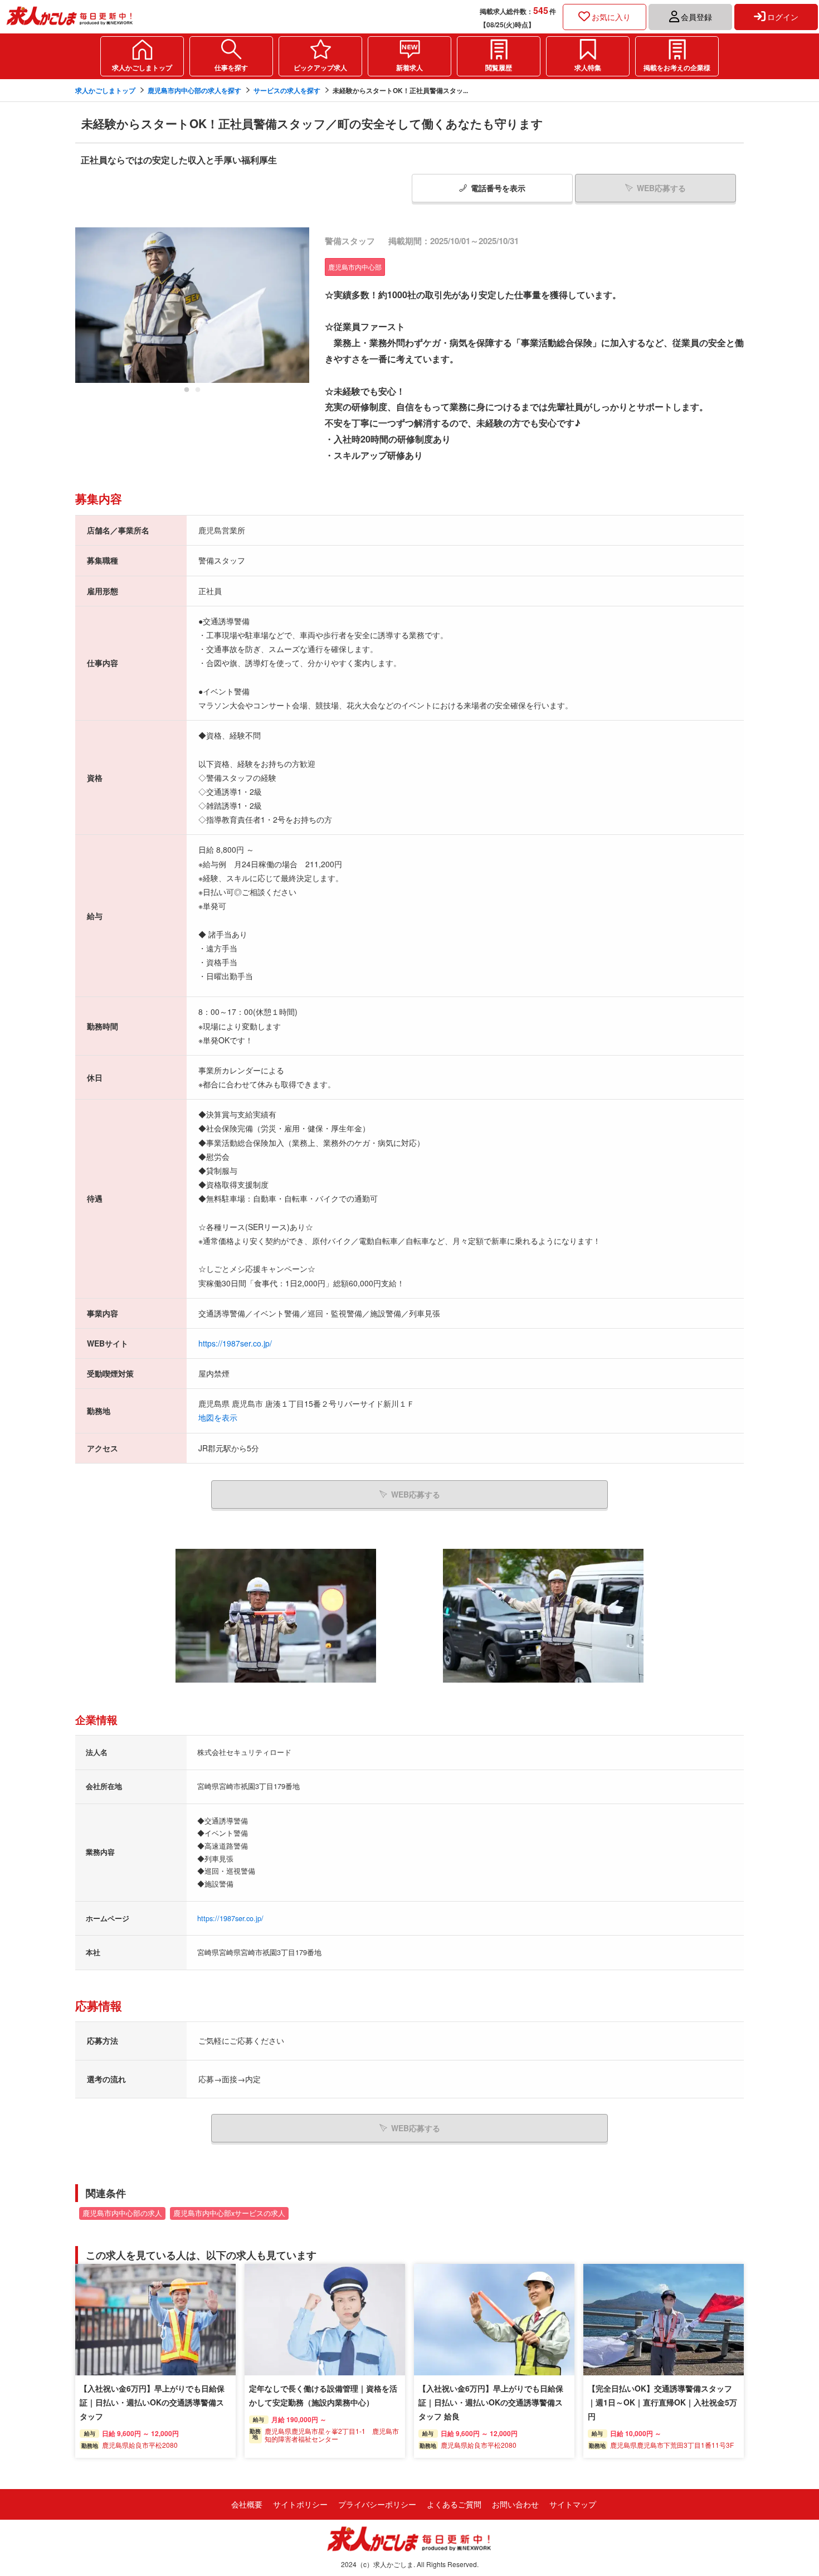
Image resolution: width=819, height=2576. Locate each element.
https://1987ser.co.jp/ (235, 1343)
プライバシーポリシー (377, 2504)
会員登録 (696, 17)
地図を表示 (218, 1417)
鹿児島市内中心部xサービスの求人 (229, 2213)
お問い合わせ (515, 2504)
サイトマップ (573, 2504)
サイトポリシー (300, 2504)
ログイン (783, 17)
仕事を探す (231, 67)
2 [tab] (198, 393)
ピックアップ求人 (320, 67)
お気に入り (611, 17)
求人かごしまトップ (142, 67)
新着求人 (409, 67)
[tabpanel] (192, 305)
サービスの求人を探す (287, 90)
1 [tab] (187, 393)
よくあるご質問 (454, 2504)
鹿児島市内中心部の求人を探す (194, 90)
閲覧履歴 (499, 67)
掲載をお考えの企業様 (677, 67)
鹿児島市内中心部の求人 (122, 2213)
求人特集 (588, 67)
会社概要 (247, 2504)
